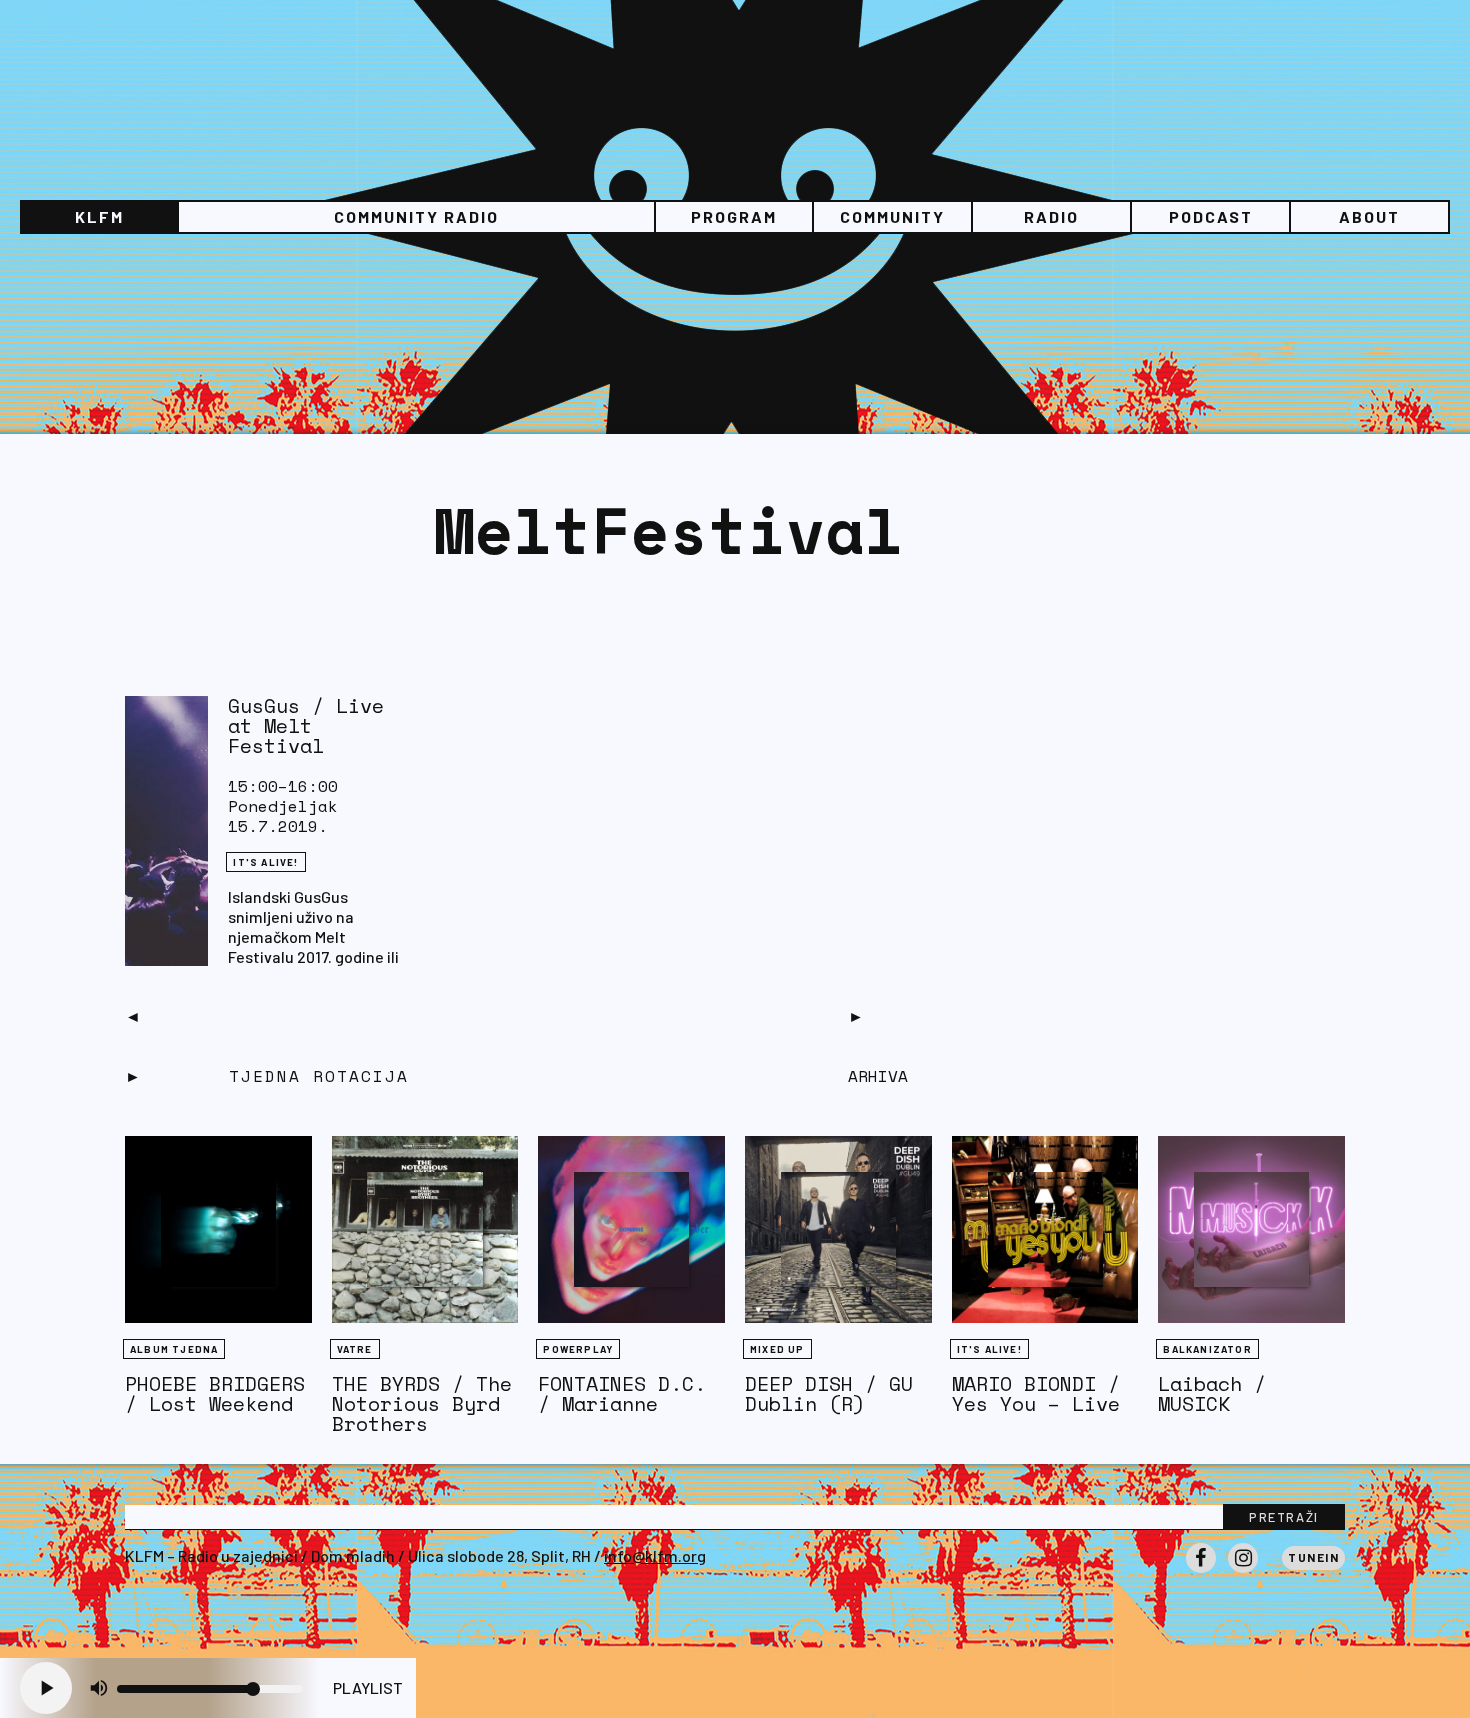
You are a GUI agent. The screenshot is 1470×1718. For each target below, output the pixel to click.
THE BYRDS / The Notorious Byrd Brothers (422, 1403)
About (1369, 216)
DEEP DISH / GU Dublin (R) (829, 1393)
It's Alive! (265, 862)
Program (734, 216)
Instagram (1243, 1572)
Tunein (1313, 1557)
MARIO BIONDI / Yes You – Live (1036, 1393)
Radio (1051, 216)
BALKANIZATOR (1207, 1349)
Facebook (1201, 1572)
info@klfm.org (655, 1555)
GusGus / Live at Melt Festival (306, 725)
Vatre (355, 1349)
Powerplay (578, 1349)
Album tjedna (174, 1349)
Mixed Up (777, 1349)
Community (892, 216)
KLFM (99, 216)
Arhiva (878, 1076)
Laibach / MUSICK (1212, 1393)
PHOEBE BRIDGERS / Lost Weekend (215, 1393)
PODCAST (1211, 216)
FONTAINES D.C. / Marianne (622, 1393)
